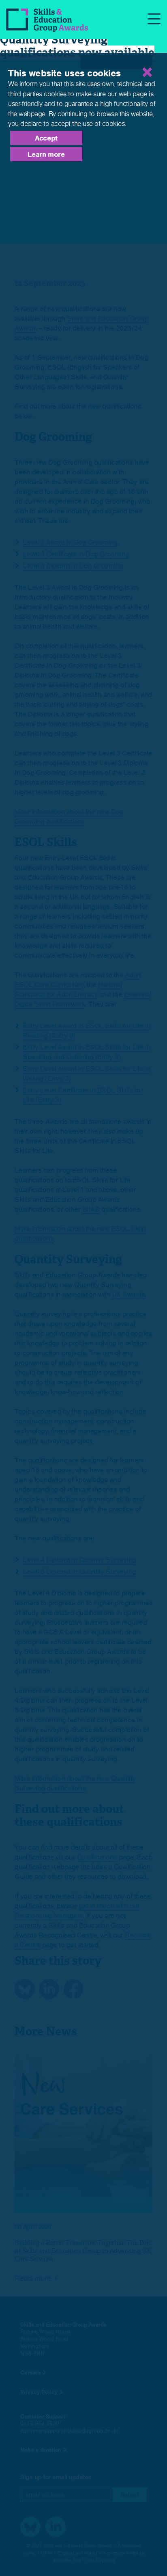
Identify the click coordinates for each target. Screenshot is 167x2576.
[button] (116, 62)
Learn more (46, 154)
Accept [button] (46, 138)
